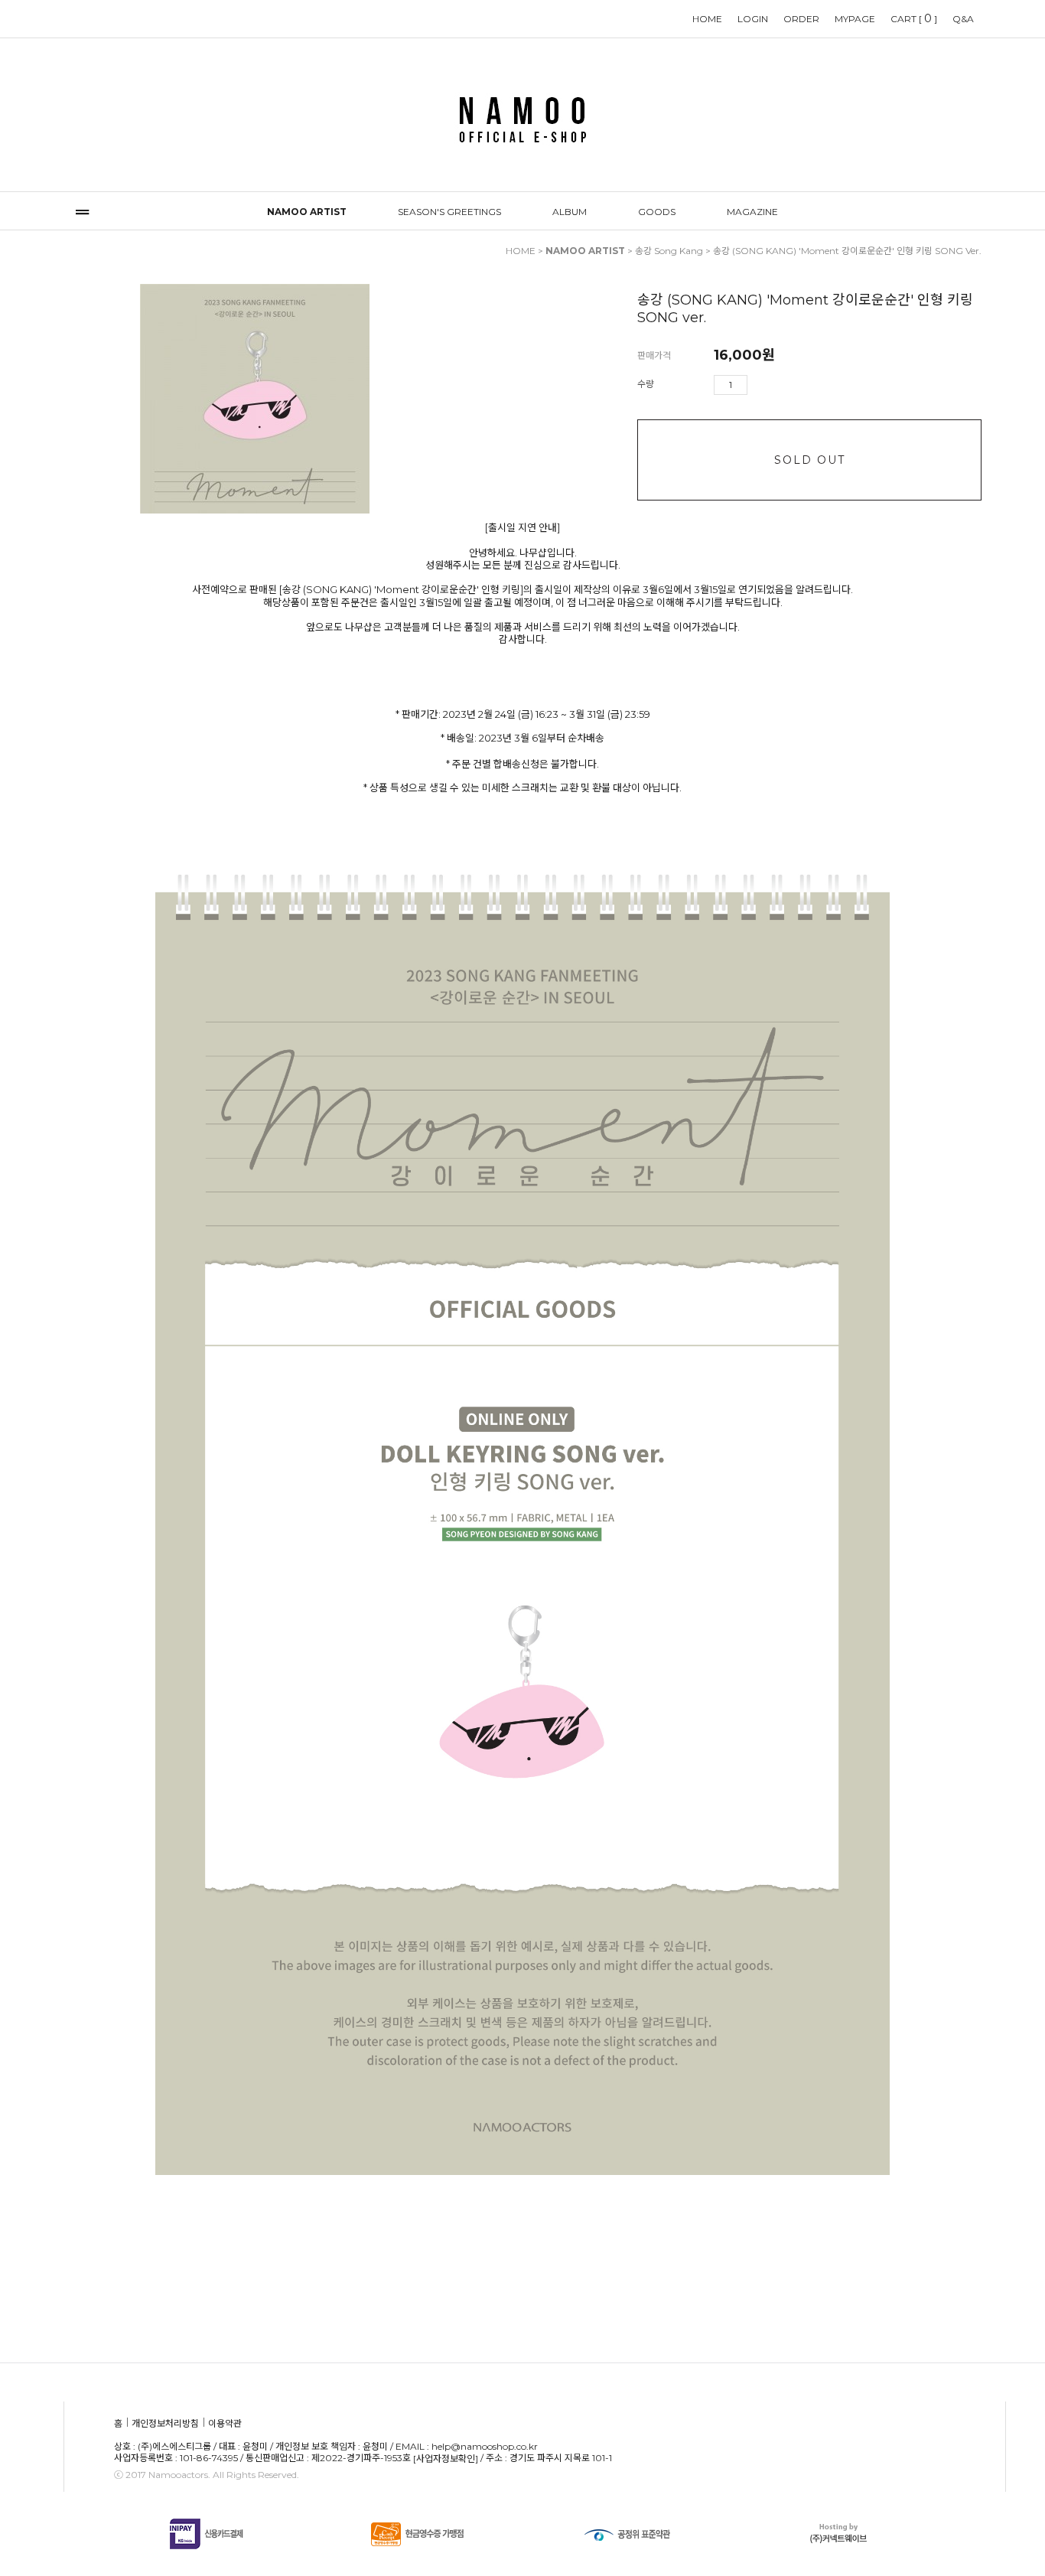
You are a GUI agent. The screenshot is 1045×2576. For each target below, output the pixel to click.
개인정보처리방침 (165, 2423)
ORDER (801, 19)
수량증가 (760, 385)
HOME (707, 19)
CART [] (914, 18)
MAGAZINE (752, 212)
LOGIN (753, 19)
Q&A (963, 19)
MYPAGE (855, 19)
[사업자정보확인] (446, 2459)
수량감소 (782, 385)
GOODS (657, 212)
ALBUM (570, 212)
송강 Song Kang (669, 251)
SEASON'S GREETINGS (449, 212)
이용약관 (225, 2423)
